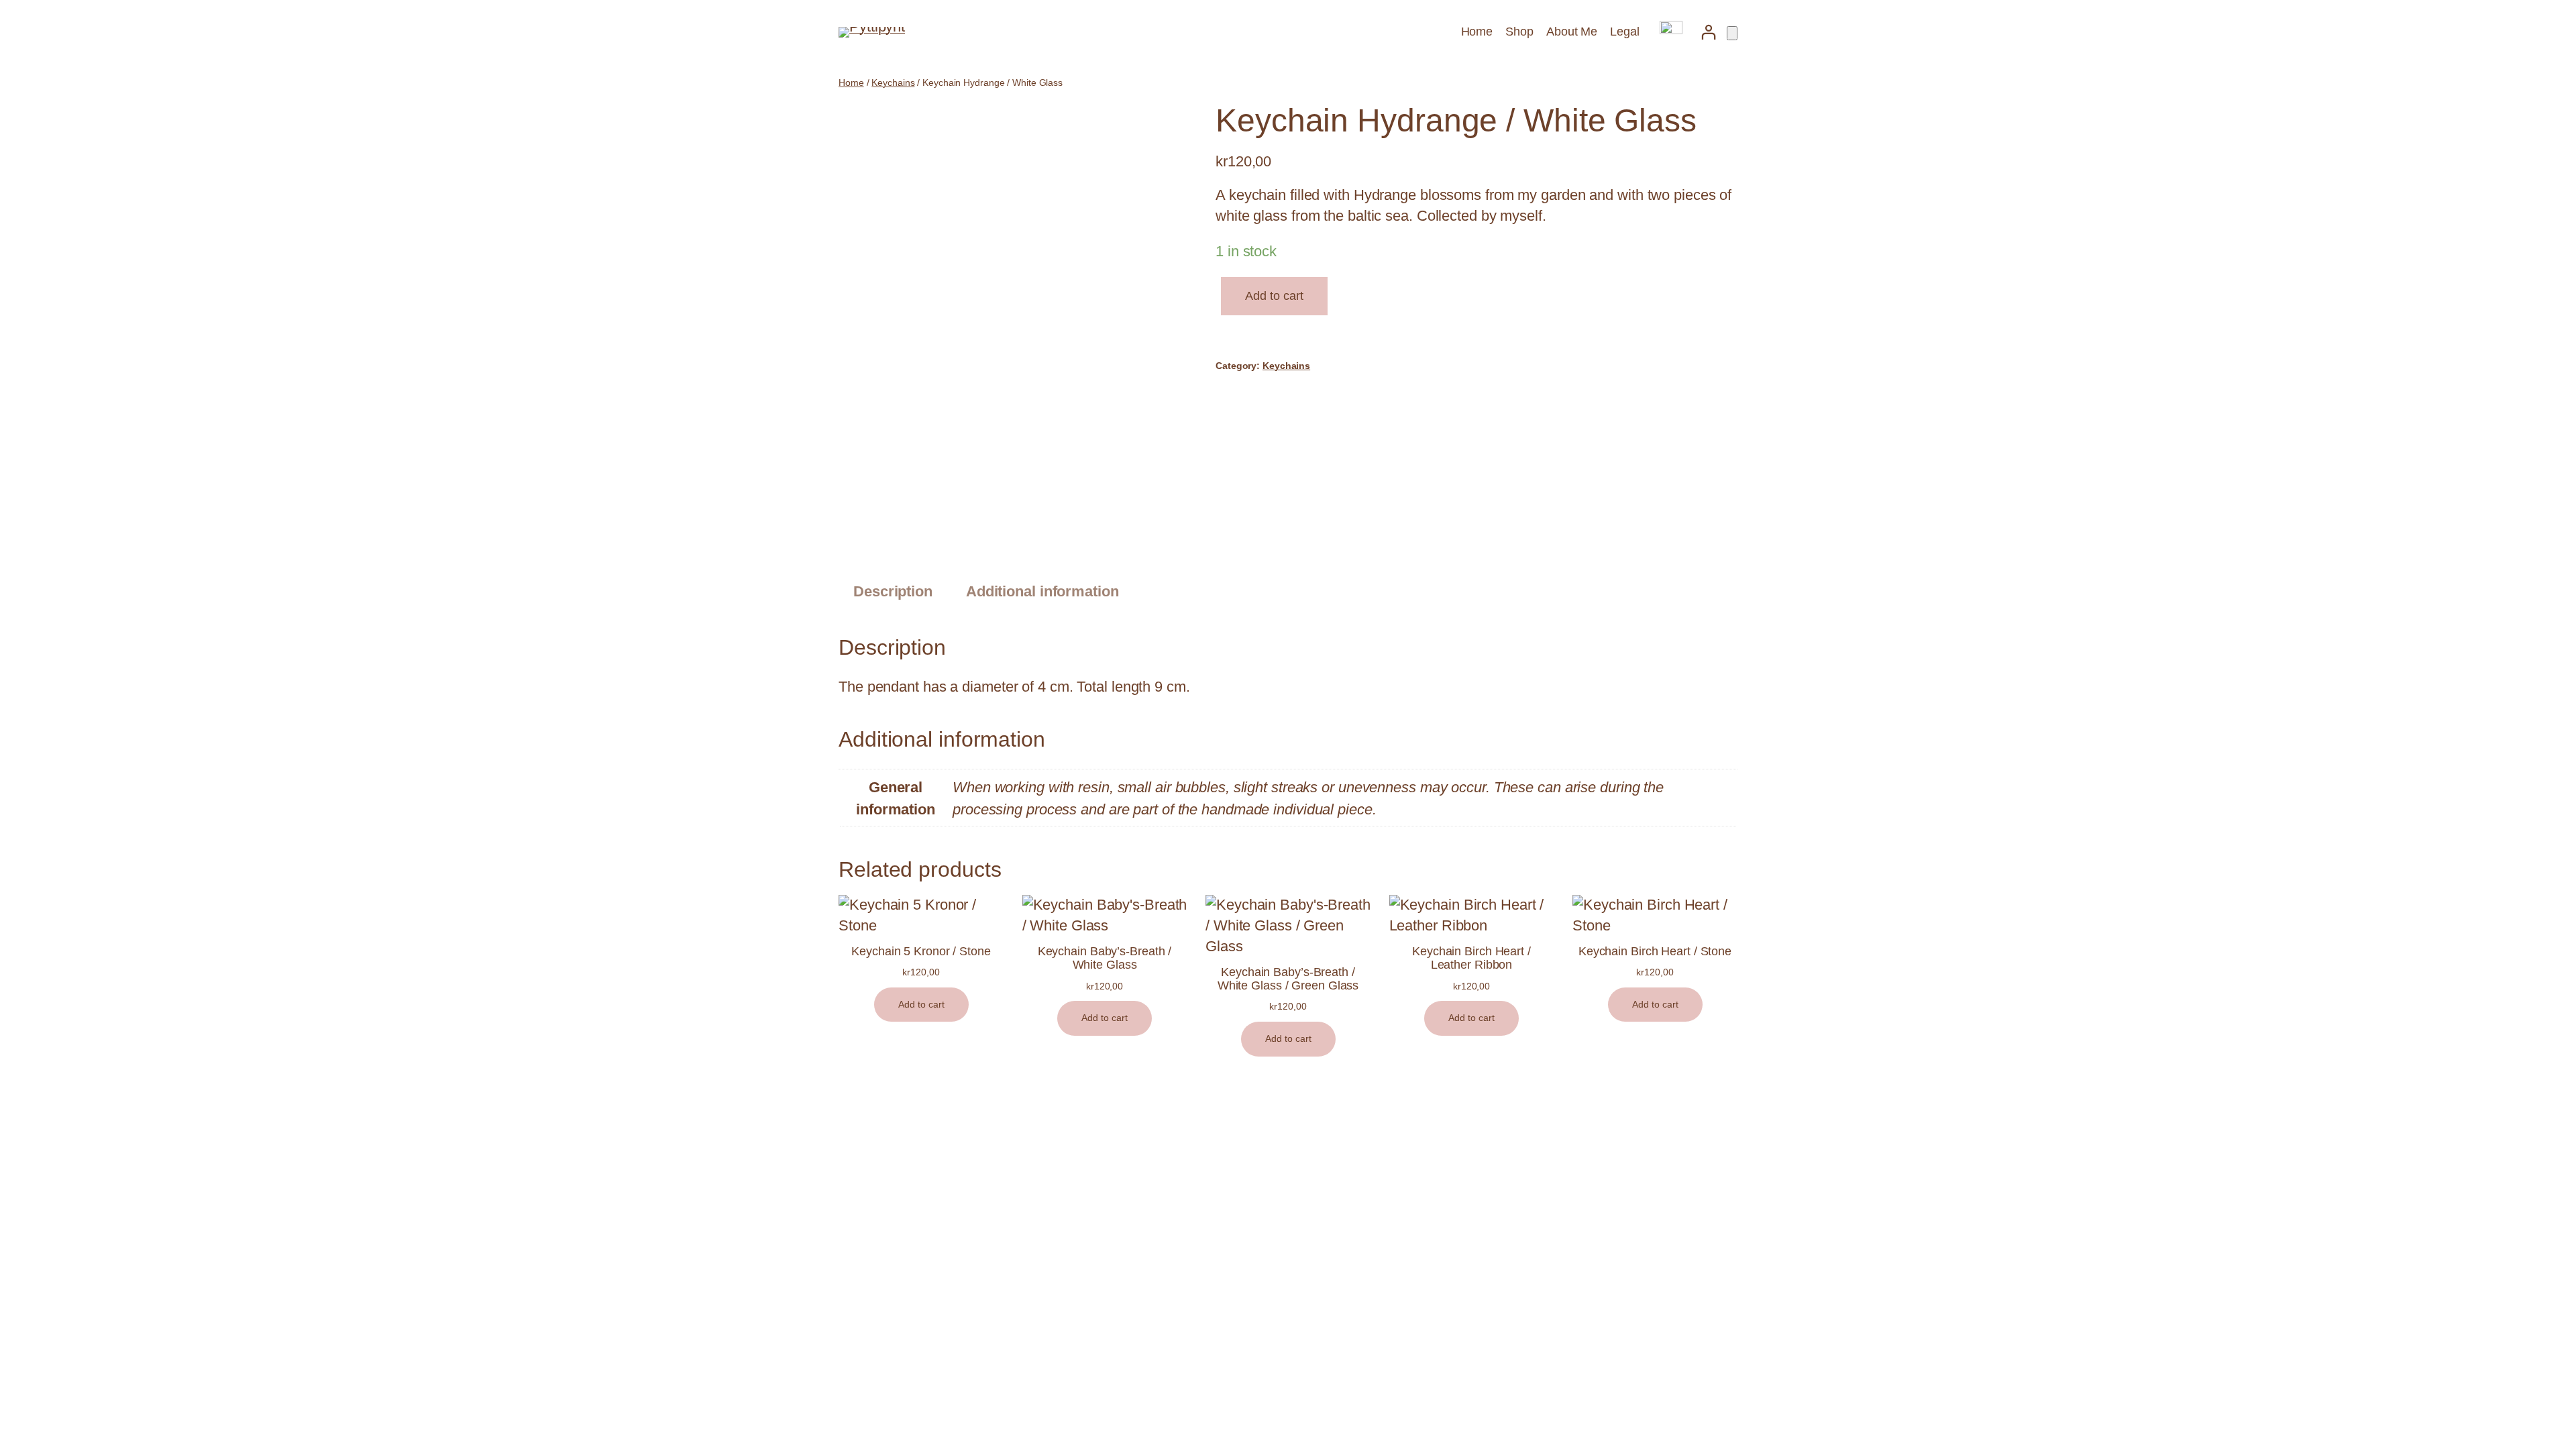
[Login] (1708, 32)
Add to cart (1274, 296)
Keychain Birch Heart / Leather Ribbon (1471, 958)
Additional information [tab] (1042, 591)
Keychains (893, 83)
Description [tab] (893, 591)
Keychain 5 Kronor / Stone (921, 951)
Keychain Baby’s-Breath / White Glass (1105, 958)
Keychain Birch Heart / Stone (1655, 951)
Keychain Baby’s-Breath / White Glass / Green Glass (1288, 979)
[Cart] (1732, 33)
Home (851, 83)
